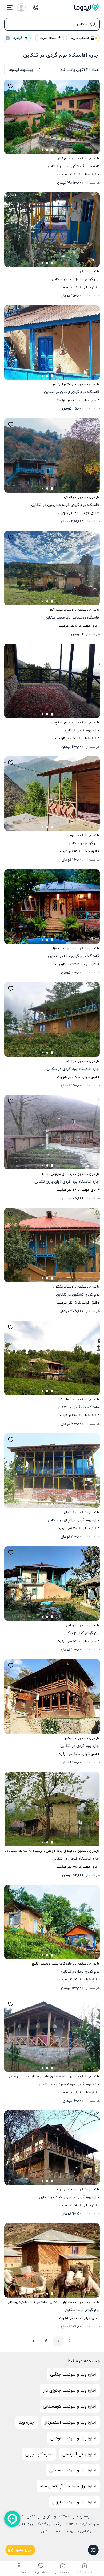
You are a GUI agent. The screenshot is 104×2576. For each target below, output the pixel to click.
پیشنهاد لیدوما (21, 70)
